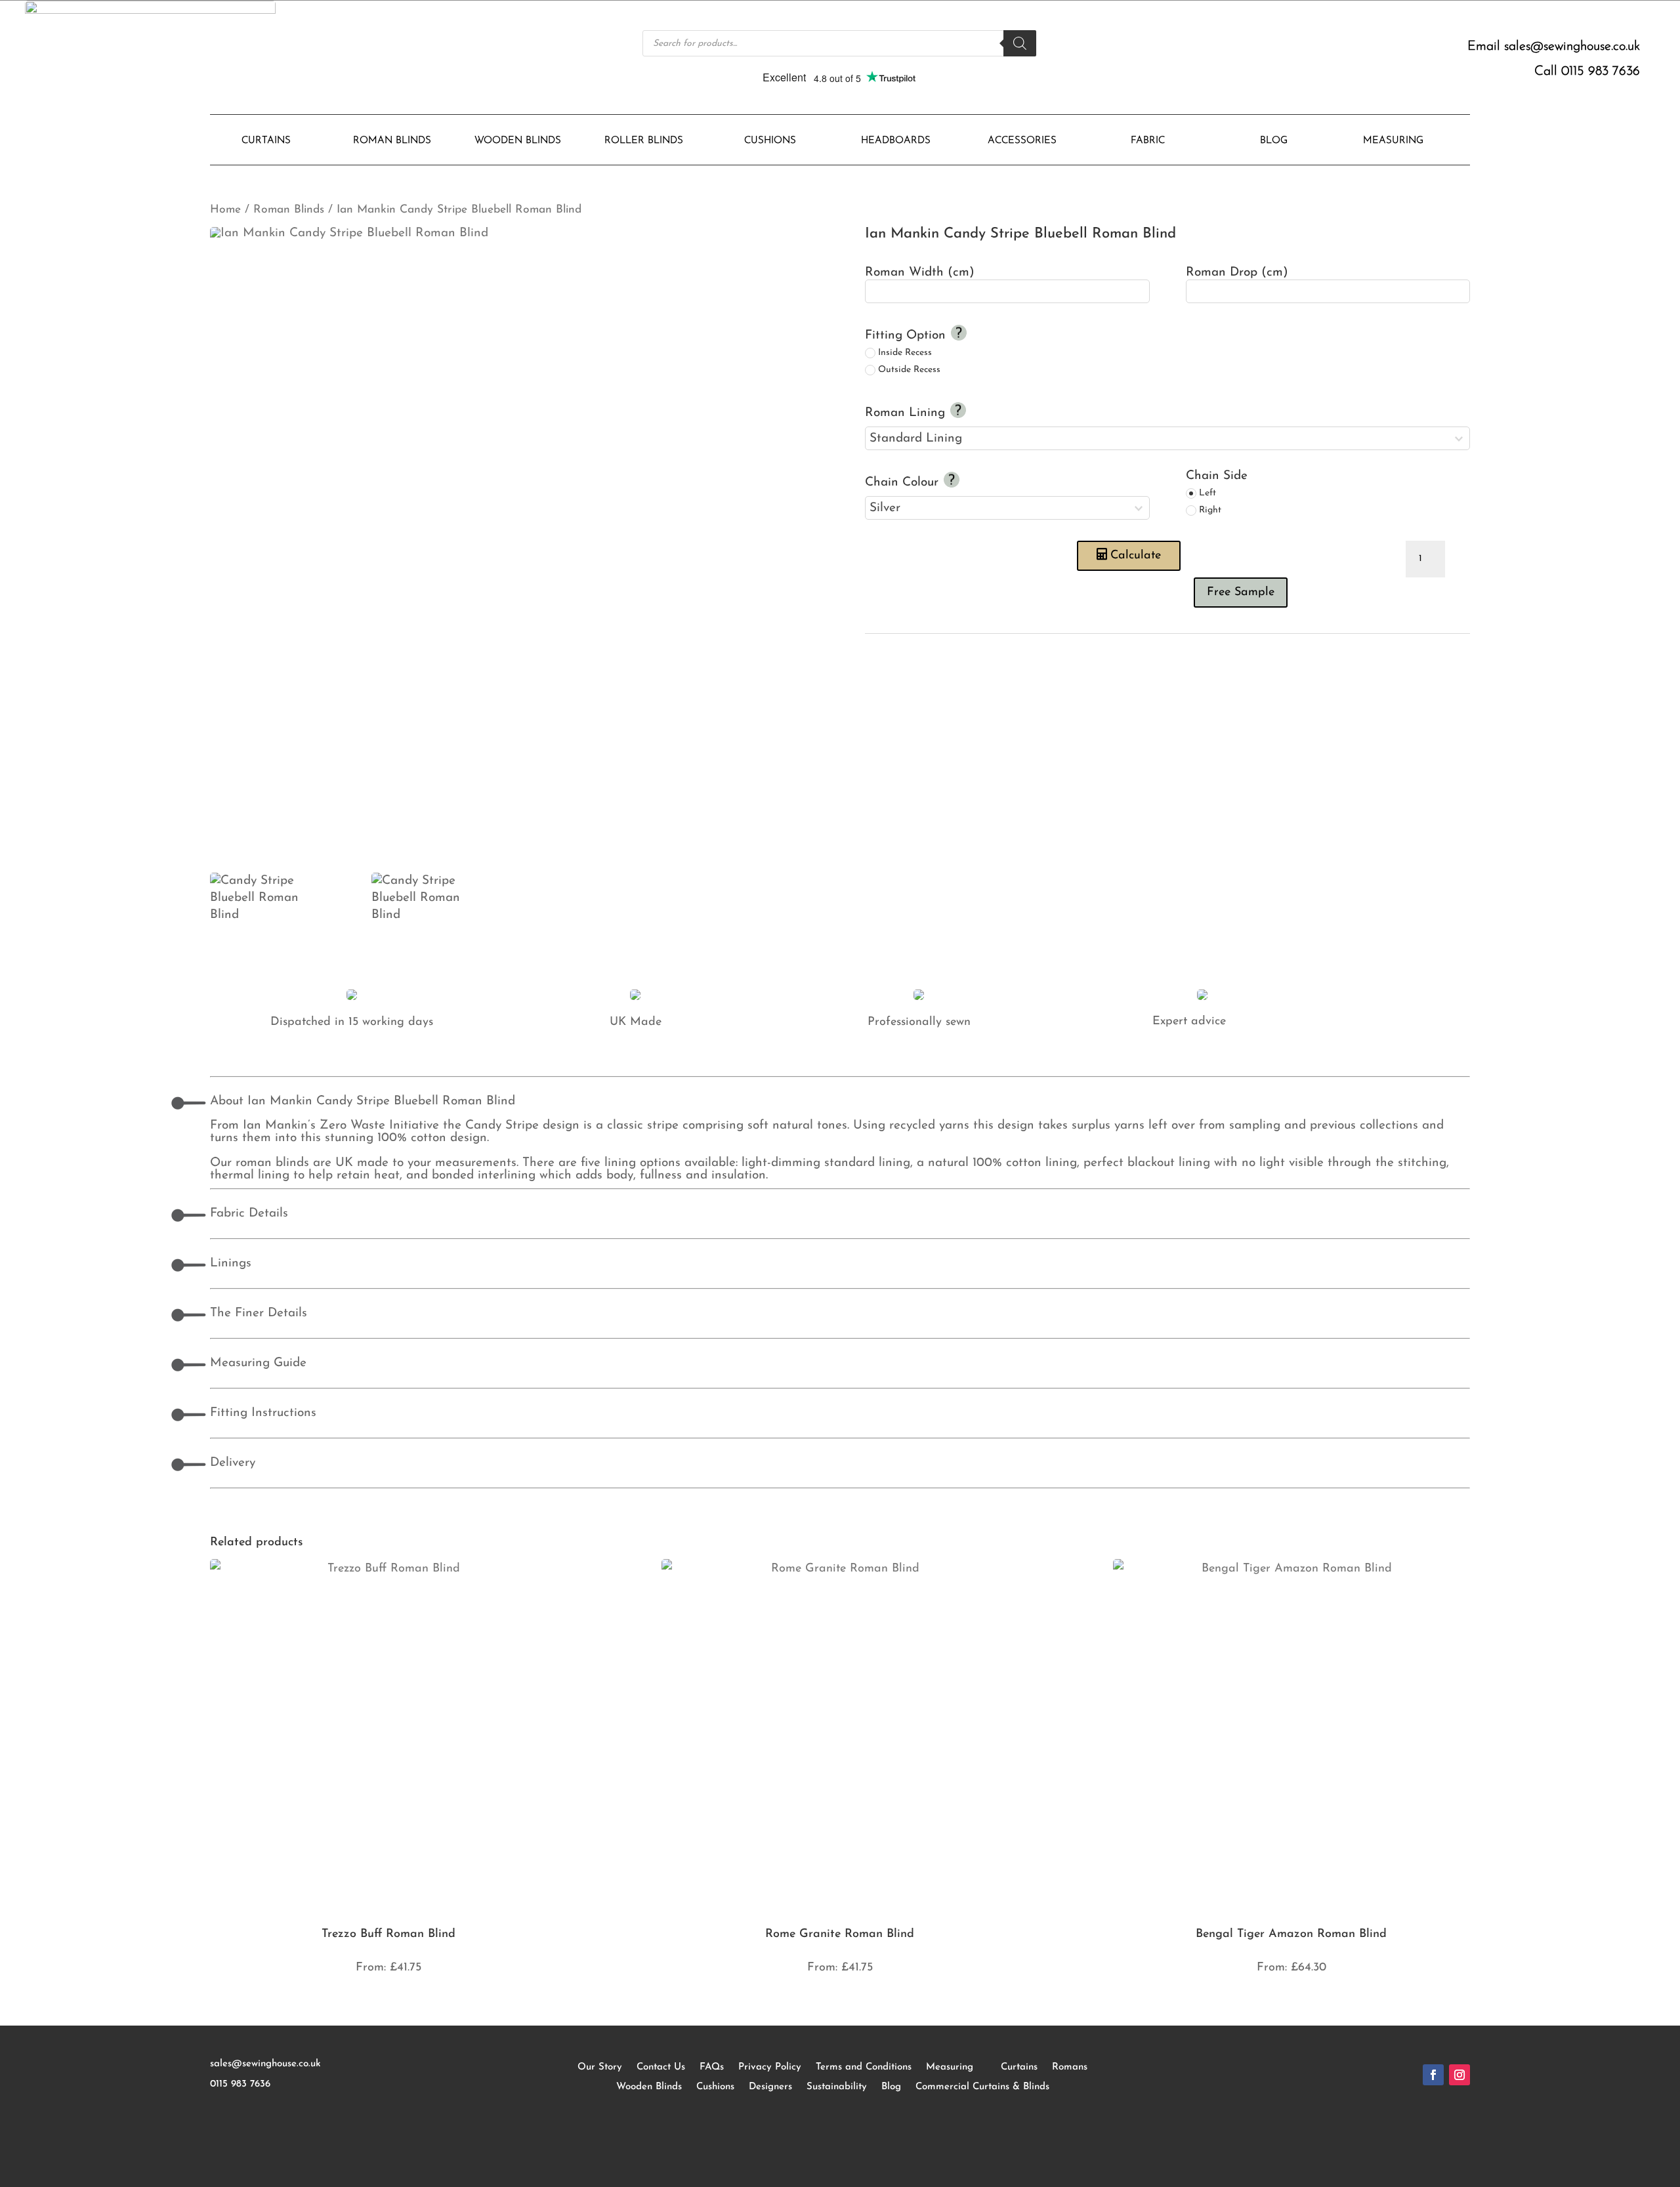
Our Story (600, 2067)
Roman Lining (907, 413)
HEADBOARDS (896, 141)
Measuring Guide (258, 1363)
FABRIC (1148, 141)
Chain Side (1217, 476)
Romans (1070, 2067)
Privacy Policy (770, 2067)
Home (225, 210)
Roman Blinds (289, 210)
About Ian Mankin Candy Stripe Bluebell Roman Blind (363, 1101)
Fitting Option (907, 336)
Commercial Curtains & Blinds (982, 2087)
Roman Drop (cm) (1237, 273)
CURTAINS (266, 141)
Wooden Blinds (649, 2087)
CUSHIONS (770, 141)
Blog (891, 2087)
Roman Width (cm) (920, 273)
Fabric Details (249, 1214)
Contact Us (661, 2067)
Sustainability (837, 2087)
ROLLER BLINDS (644, 141)
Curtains (1019, 2067)
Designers (770, 2087)
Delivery (233, 1463)
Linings (231, 1263)
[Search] (1020, 43)
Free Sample (1241, 593)
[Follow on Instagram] (1459, 2075)
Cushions (715, 2087)
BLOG (1274, 141)
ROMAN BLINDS (392, 141)
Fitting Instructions (263, 1413)
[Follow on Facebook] (1433, 2075)
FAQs (712, 2067)
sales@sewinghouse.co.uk (1572, 47)
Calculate (1136, 556)
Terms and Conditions (864, 2067)
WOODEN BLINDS (518, 141)
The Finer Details (259, 1313)
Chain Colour (904, 483)
